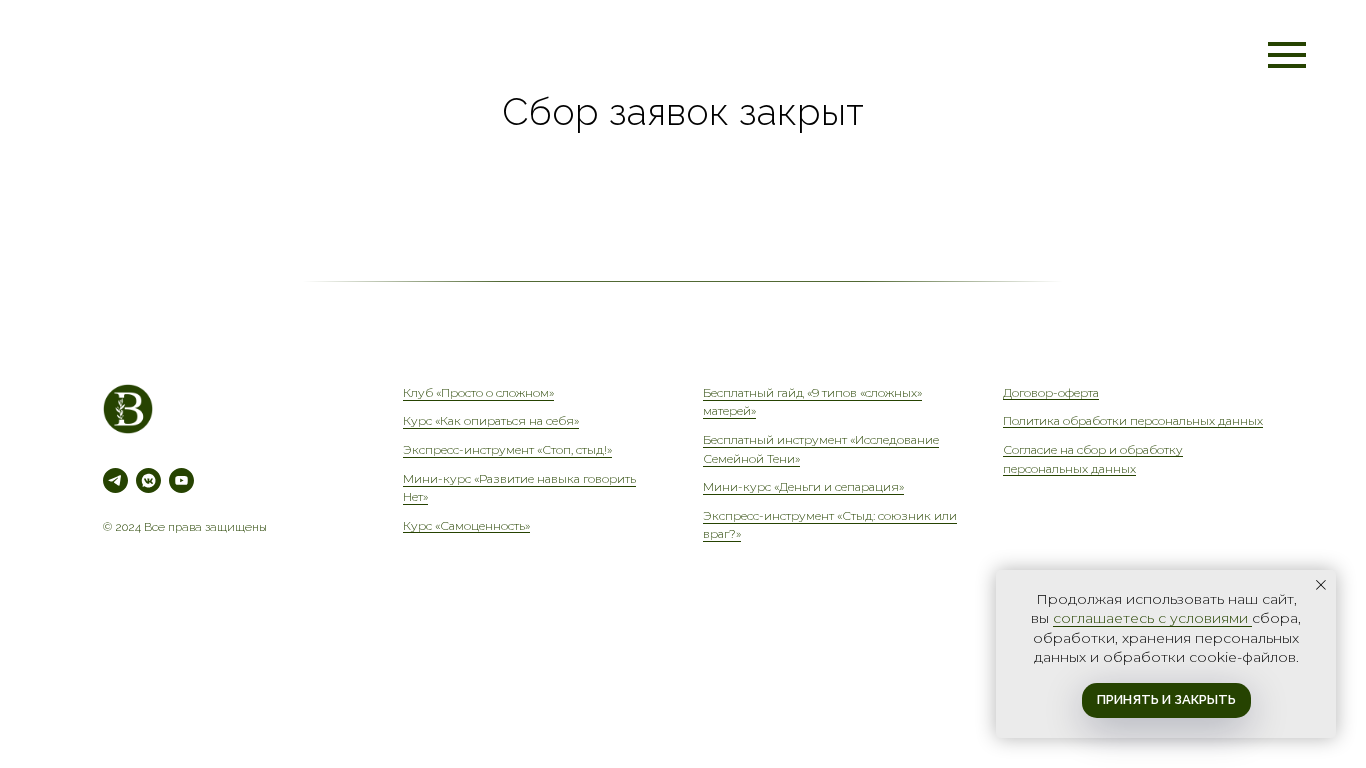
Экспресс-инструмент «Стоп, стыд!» (507, 449)
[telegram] (115, 480)
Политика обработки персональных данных (1133, 420)
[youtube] (181, 480)
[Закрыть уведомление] (1321, 585)
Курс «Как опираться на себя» (491, 420)
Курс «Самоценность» (466, 525)
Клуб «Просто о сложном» (478, 392)
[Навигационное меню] (1287, 55)
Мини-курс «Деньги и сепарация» (803, 486)
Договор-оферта (1051, 392)
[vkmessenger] (148, 480)
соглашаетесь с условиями (1152, 618)
